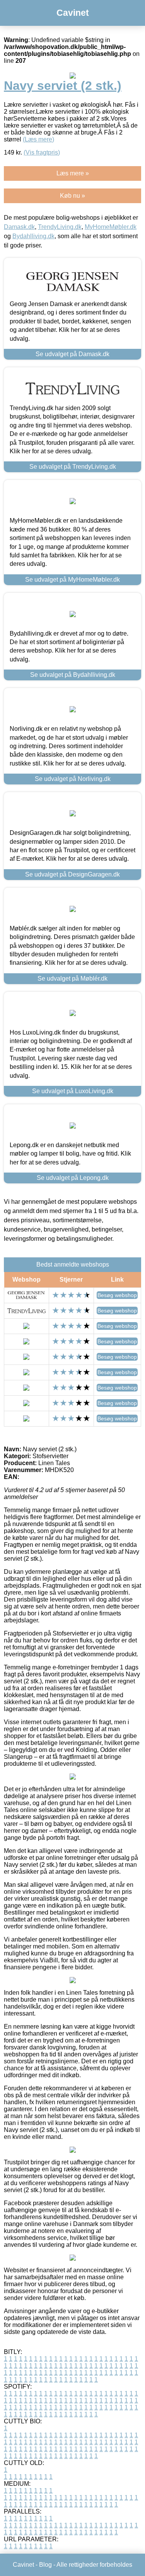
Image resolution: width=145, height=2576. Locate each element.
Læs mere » (73, 173)
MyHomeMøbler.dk (111, 227)
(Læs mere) (38, 139)
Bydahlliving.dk (33, 236)
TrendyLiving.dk (60, 227)
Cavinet (73, 13)
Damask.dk (19, 227)
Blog (45, 2565)
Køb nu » (72, 196)
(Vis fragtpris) (42, 152)
